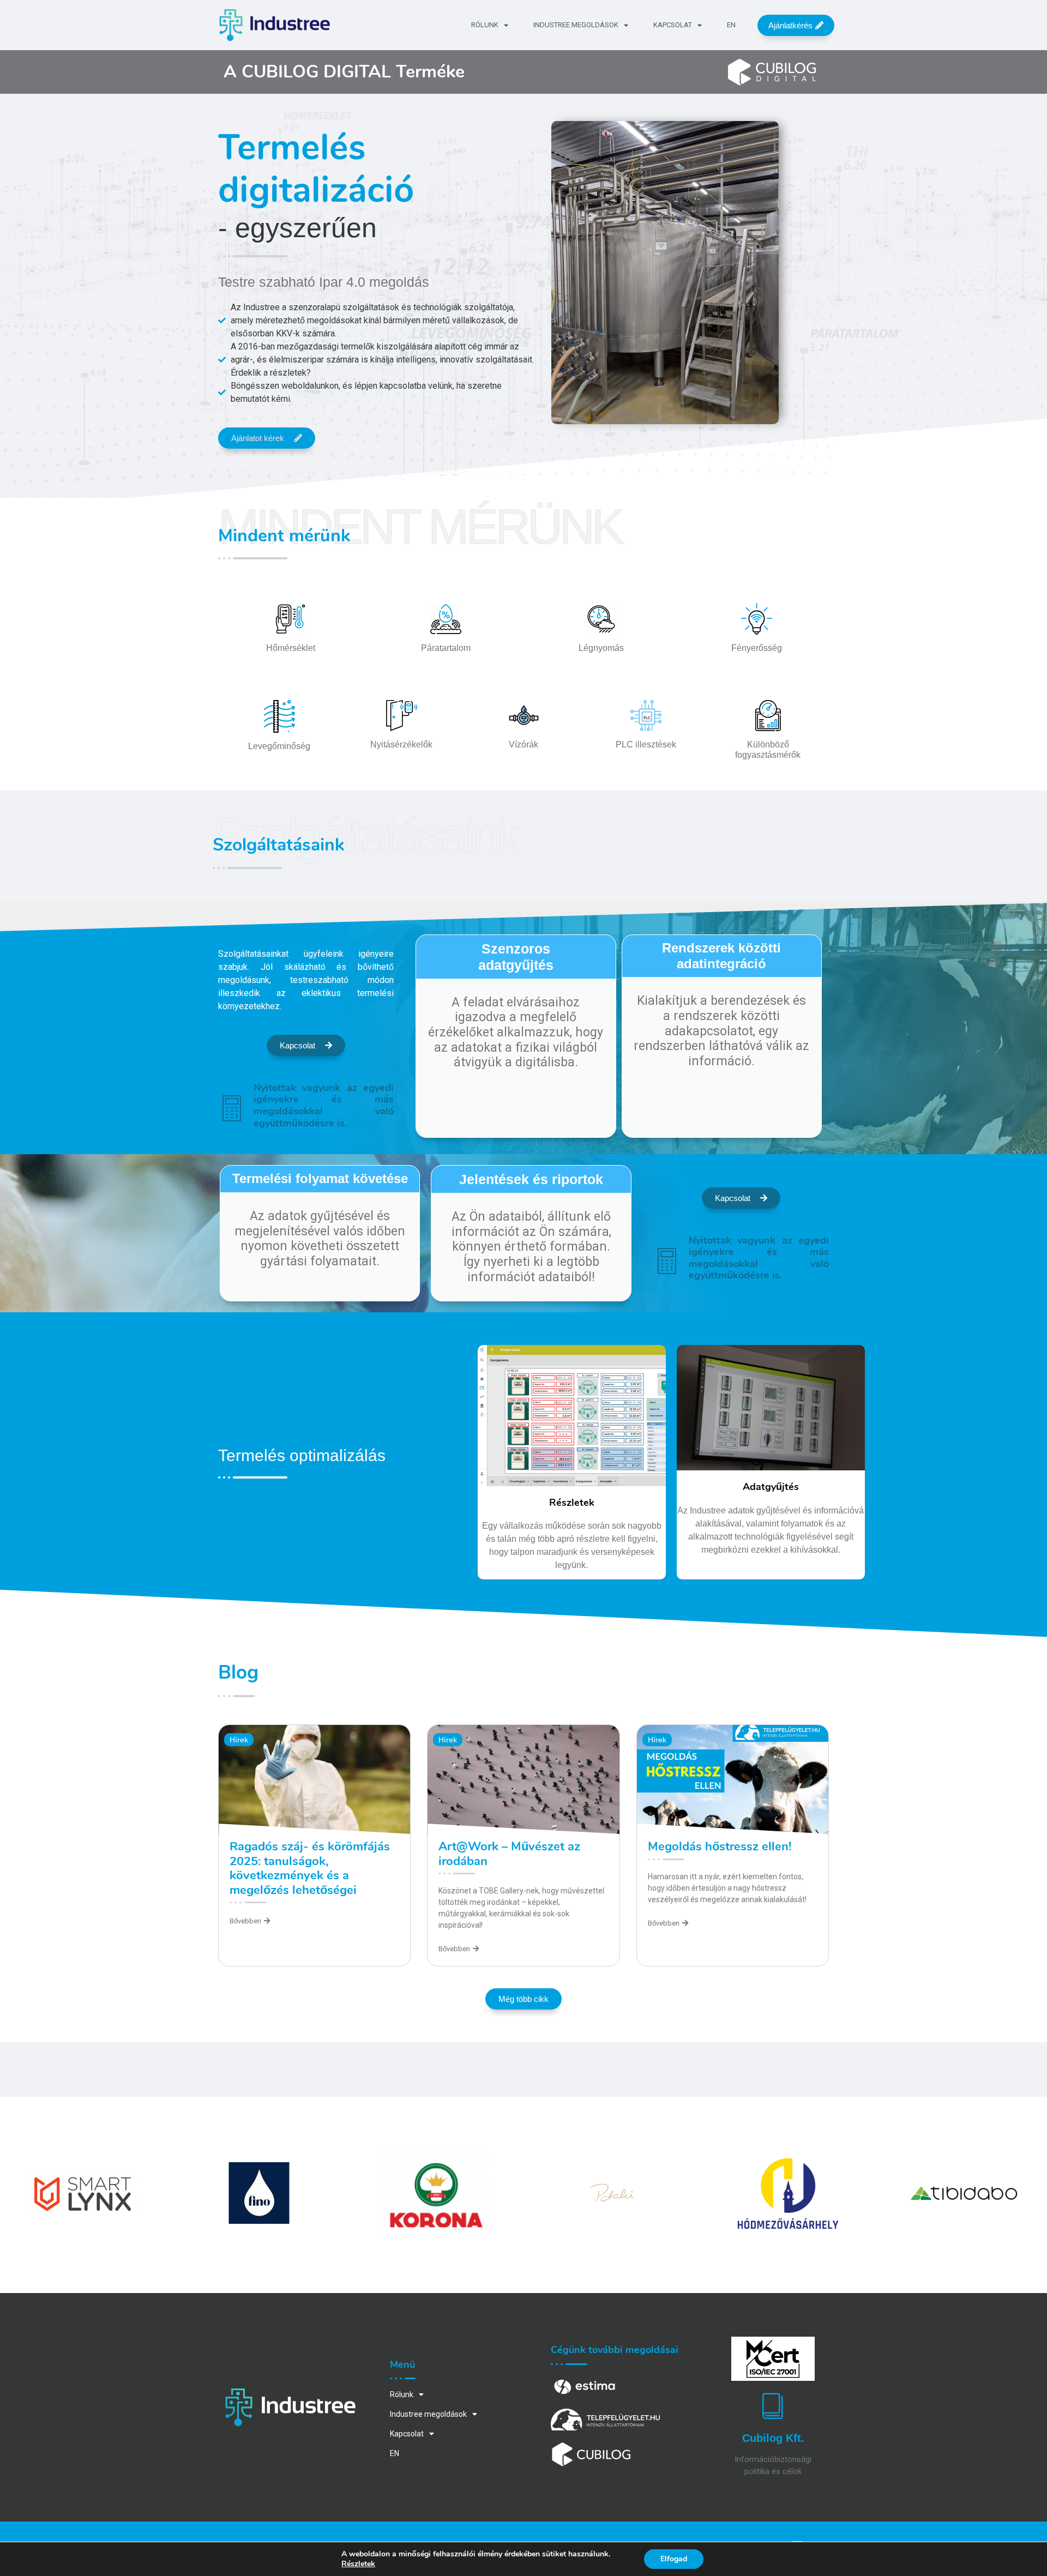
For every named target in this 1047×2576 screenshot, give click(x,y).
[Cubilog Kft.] (773, 2405)
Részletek (358, 2564)
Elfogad (674, 2559)
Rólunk (485, 25)
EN (731, 25)
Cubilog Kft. (773, 2438)
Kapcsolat (673, 25)
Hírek (239, 1740)
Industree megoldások (576, 25)
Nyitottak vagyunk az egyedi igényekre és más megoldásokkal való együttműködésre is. (324, 1105)
